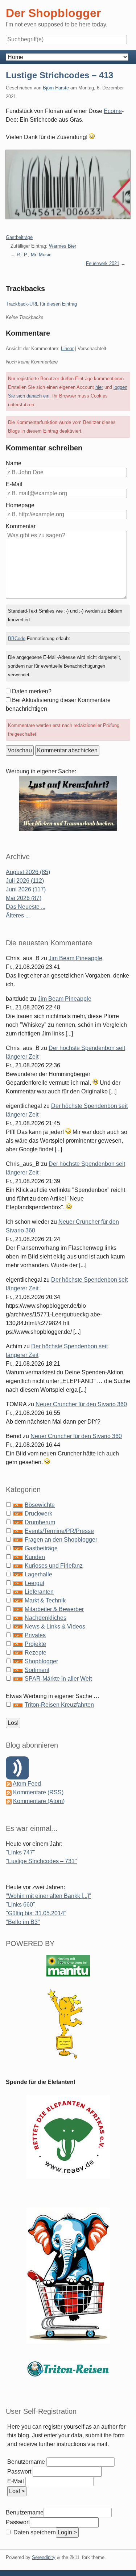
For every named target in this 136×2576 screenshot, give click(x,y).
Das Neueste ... (26, 907)
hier (99, 387)
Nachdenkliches (46, 1618)
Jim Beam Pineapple (75, 958)
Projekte (35, 1644)
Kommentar (21, 526)
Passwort (19, 2472)
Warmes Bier (63, 246)
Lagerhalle (38, 1574)
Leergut (34, 1583)
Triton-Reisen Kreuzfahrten (59, 1705)
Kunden (35, 1557)
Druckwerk (38, 1514)
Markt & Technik (45, 1600)
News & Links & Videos (55, 1627)
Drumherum (40, 1522)
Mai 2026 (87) (24, 898)
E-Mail (14, 484)
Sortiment (37, 1670)
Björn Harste (56, 88)
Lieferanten (39, 1592)
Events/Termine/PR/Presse (59, 1531)
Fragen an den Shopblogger (61, 1540)
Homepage (20, 505)
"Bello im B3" (23, 1922)
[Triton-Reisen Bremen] (68, 803)
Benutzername (26, 2462)
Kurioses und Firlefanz (54, 1566)
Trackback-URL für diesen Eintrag (41, 304)
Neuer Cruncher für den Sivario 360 (81, 1404)
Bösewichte (40, 1505)
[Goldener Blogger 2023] (68, 2024)
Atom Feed (27, 1784)
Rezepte (36, 1653)
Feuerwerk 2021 (103, 263)
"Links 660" (20, 1905)
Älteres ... (18, 915)
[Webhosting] (68, 1965)
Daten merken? (32, 691)
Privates (35, 1635)
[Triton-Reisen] (68, 2368)
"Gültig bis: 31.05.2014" (36, 1913)
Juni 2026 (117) (26, 889)
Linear (67, 348)
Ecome (113, 111)
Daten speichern (34, 2532)
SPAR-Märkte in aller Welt (58, 1679)
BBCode (17, 638)
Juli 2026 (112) (25, 881)
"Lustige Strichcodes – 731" (41, 1861)
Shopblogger (41, 1661)
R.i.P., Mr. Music (34, 255)
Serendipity (44, 2557)
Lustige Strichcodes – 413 (59, 75)
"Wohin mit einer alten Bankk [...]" (48, 1896)
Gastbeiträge (19, 237)
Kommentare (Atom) (39, 1801)
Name (14, 463)
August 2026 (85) (28, 872)
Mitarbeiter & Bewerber (54, 1609)
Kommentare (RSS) (38, 1792)
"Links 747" (20, 1852)
